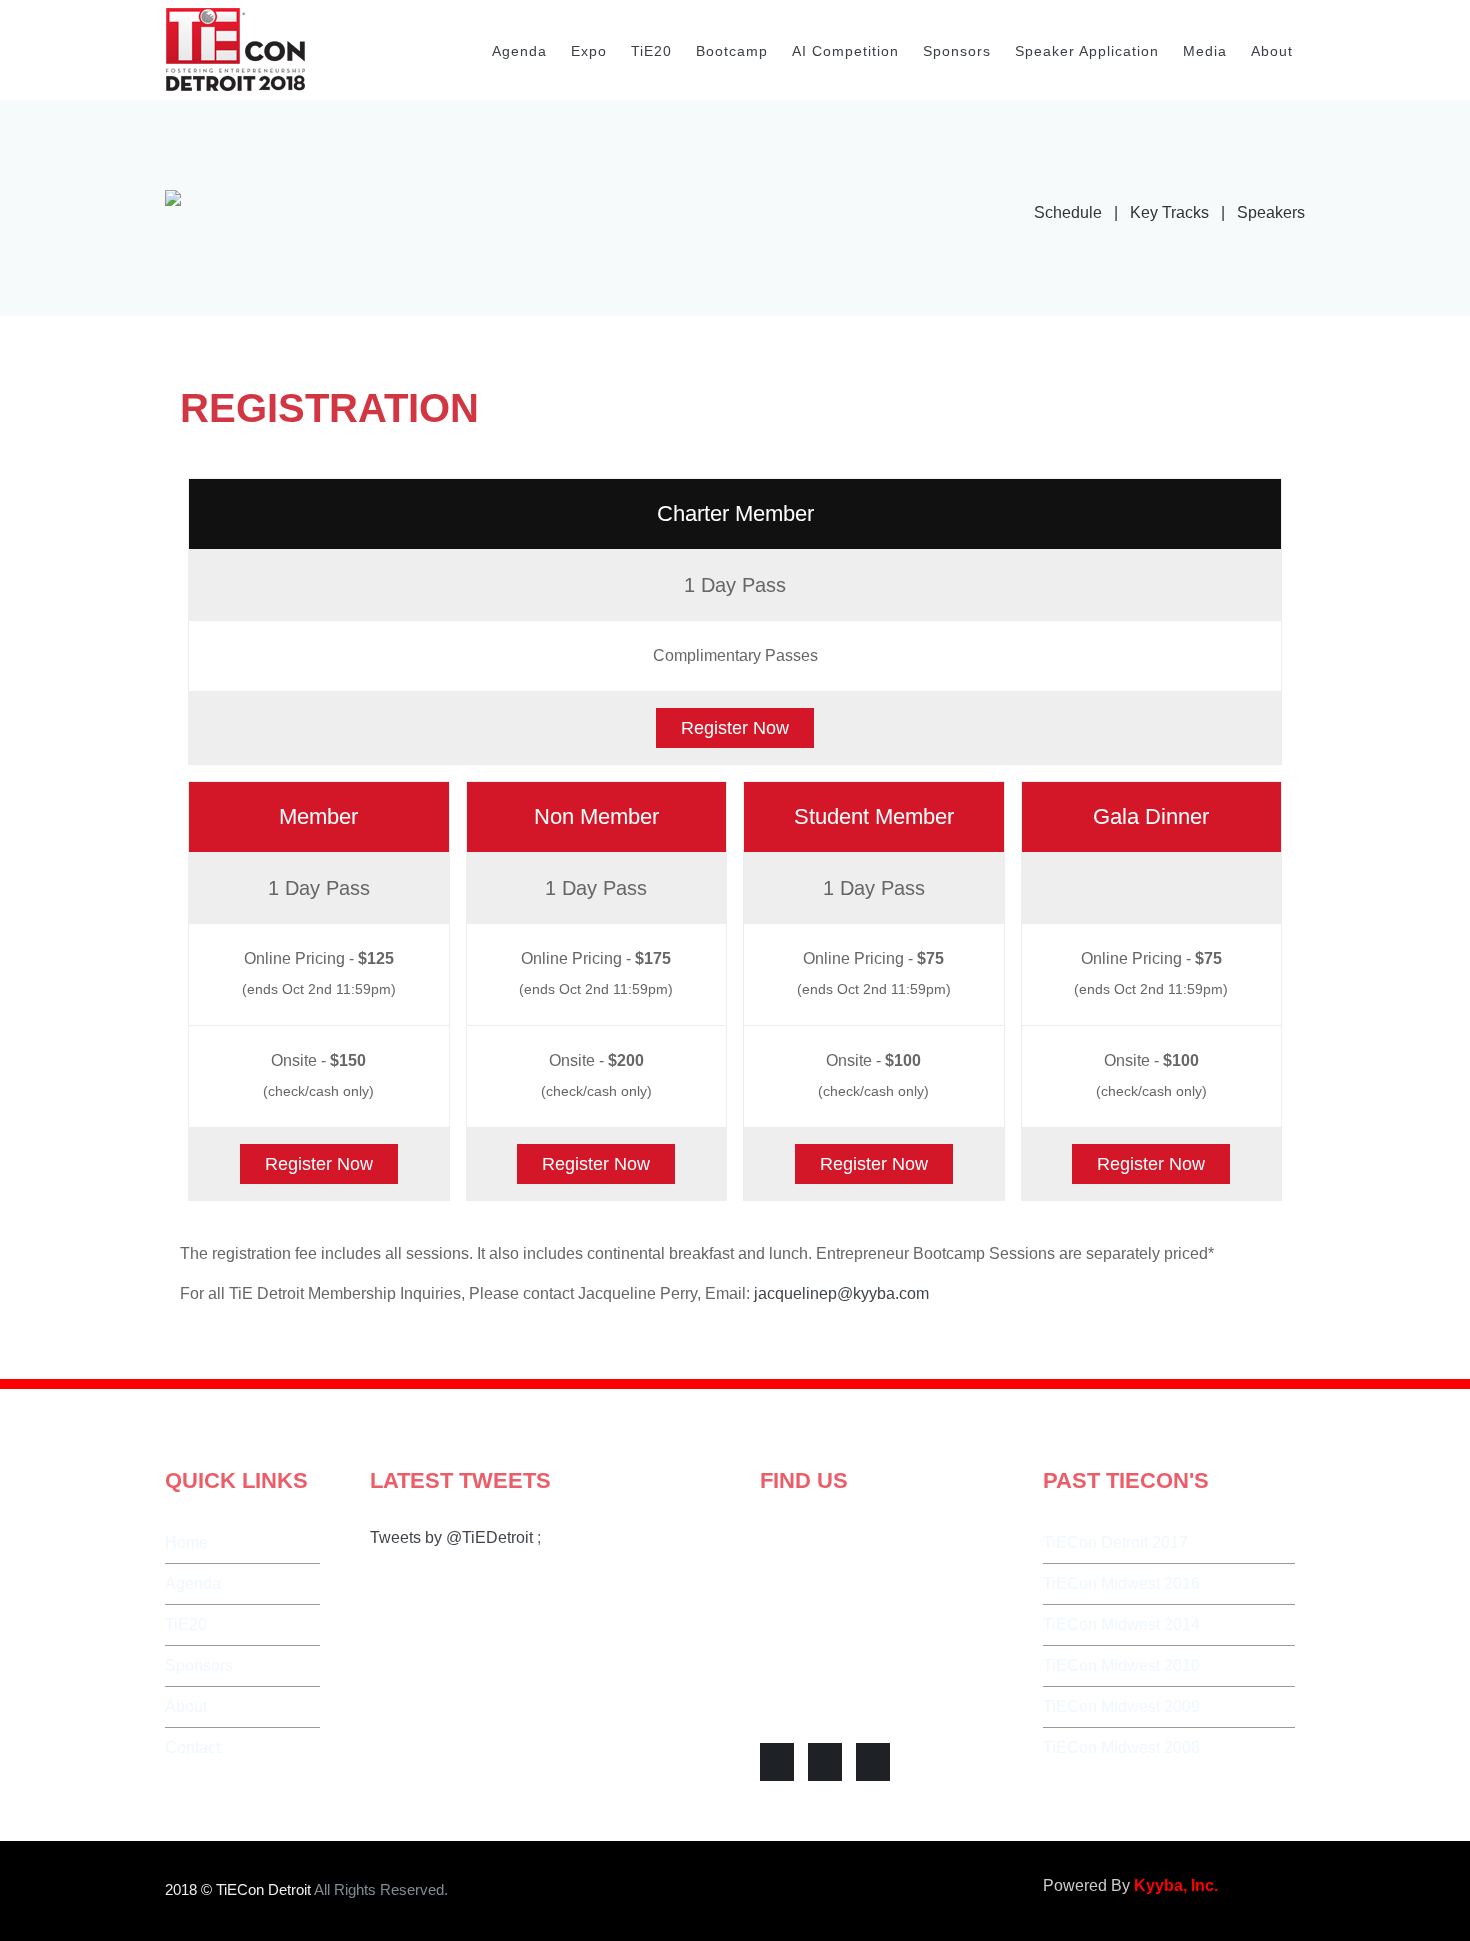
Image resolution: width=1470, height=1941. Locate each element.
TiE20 (651, 51)
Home (186, 1542)
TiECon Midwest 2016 (1121, 1583)
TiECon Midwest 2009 (1121, 1706)
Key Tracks (1169, 212)
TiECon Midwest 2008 (1121, 1747)
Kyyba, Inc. (1176, 1885)
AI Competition (845, 51)
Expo (589, 51)
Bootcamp (732, 51)
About (1272, 51)
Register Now (735, 728)
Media (1205, 51)
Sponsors (957, 51)
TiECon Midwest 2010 (1121, 1665)
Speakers (1271, 212)
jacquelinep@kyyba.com (841, 1293)
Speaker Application (1087, 51)
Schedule (1068, 212)
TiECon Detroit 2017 (1115, 1542)
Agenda (519, 51)
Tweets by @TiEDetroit (451, 1537)
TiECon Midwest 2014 (1121, 1624)
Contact (192, 1747)
